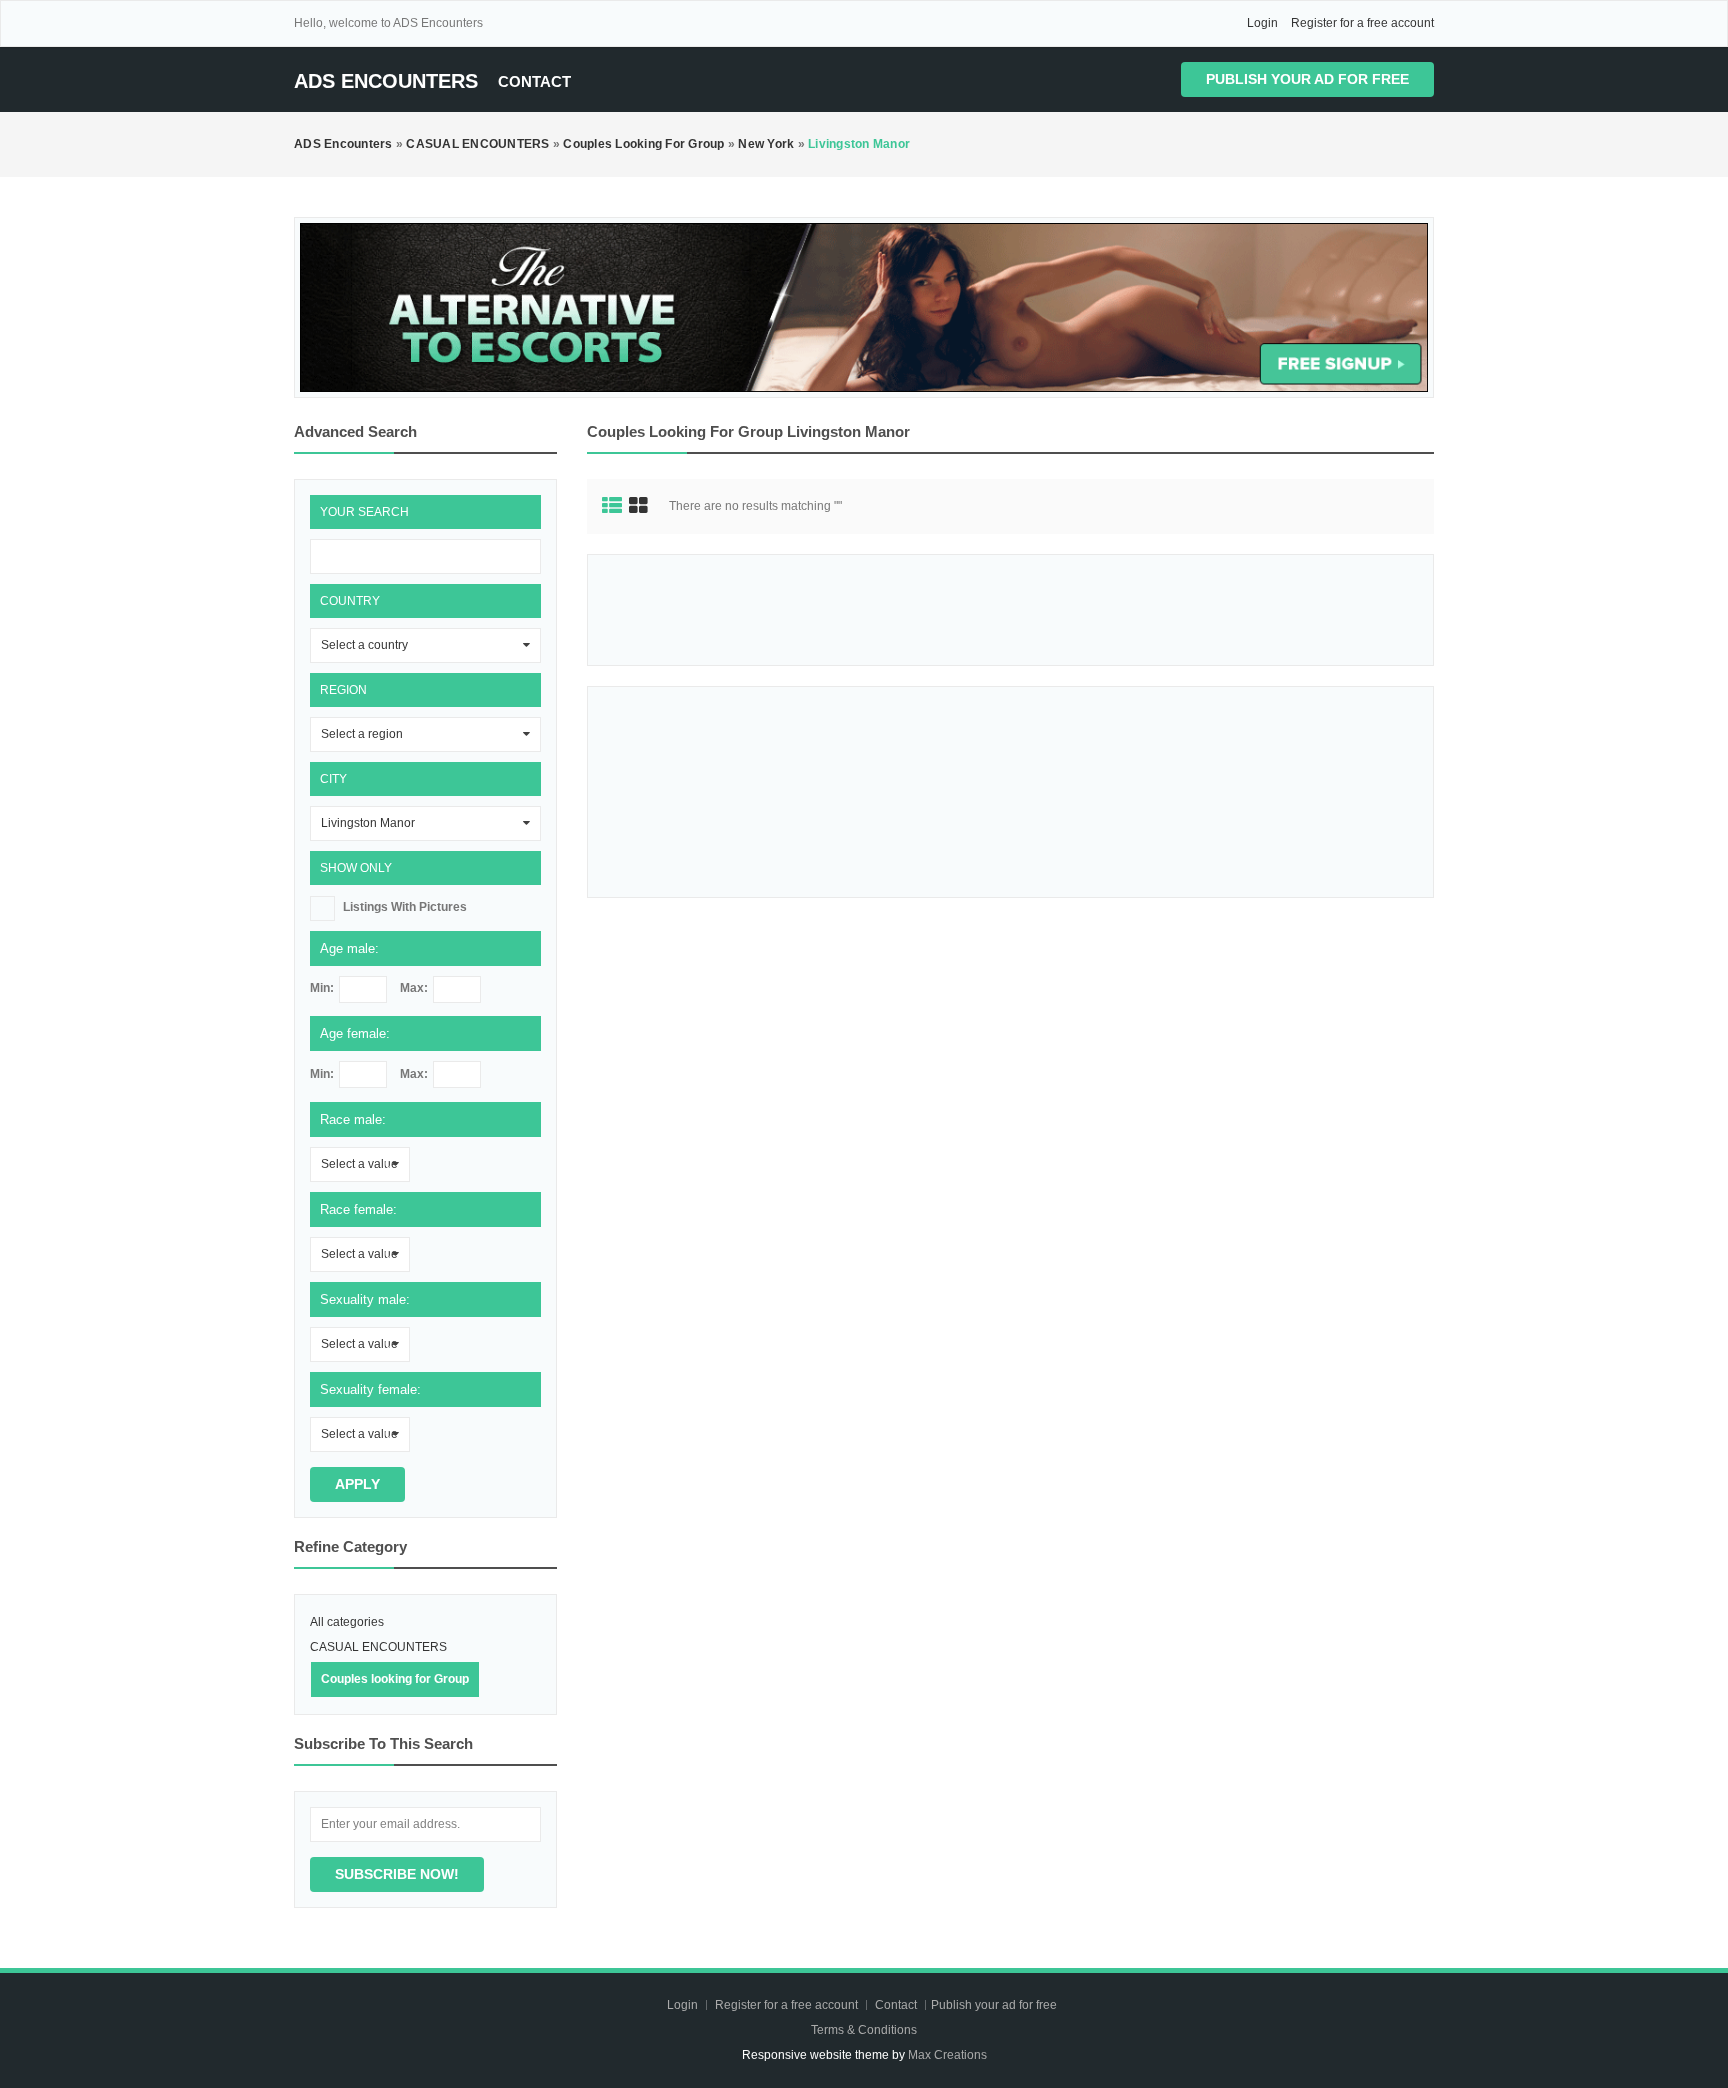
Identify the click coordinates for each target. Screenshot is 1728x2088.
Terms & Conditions (864, 2030)
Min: (322, 988)
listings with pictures (405, 907)
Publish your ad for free (1307, 79)
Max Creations (947, 2055)
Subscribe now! (397, 1874)
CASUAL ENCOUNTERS (378, 1647)
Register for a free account (1362, 23)
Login (1262, 23)
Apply (357, 1484)
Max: (414, 988)
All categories (347, 1622)
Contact (534, 81)
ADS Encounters (386, 81)
